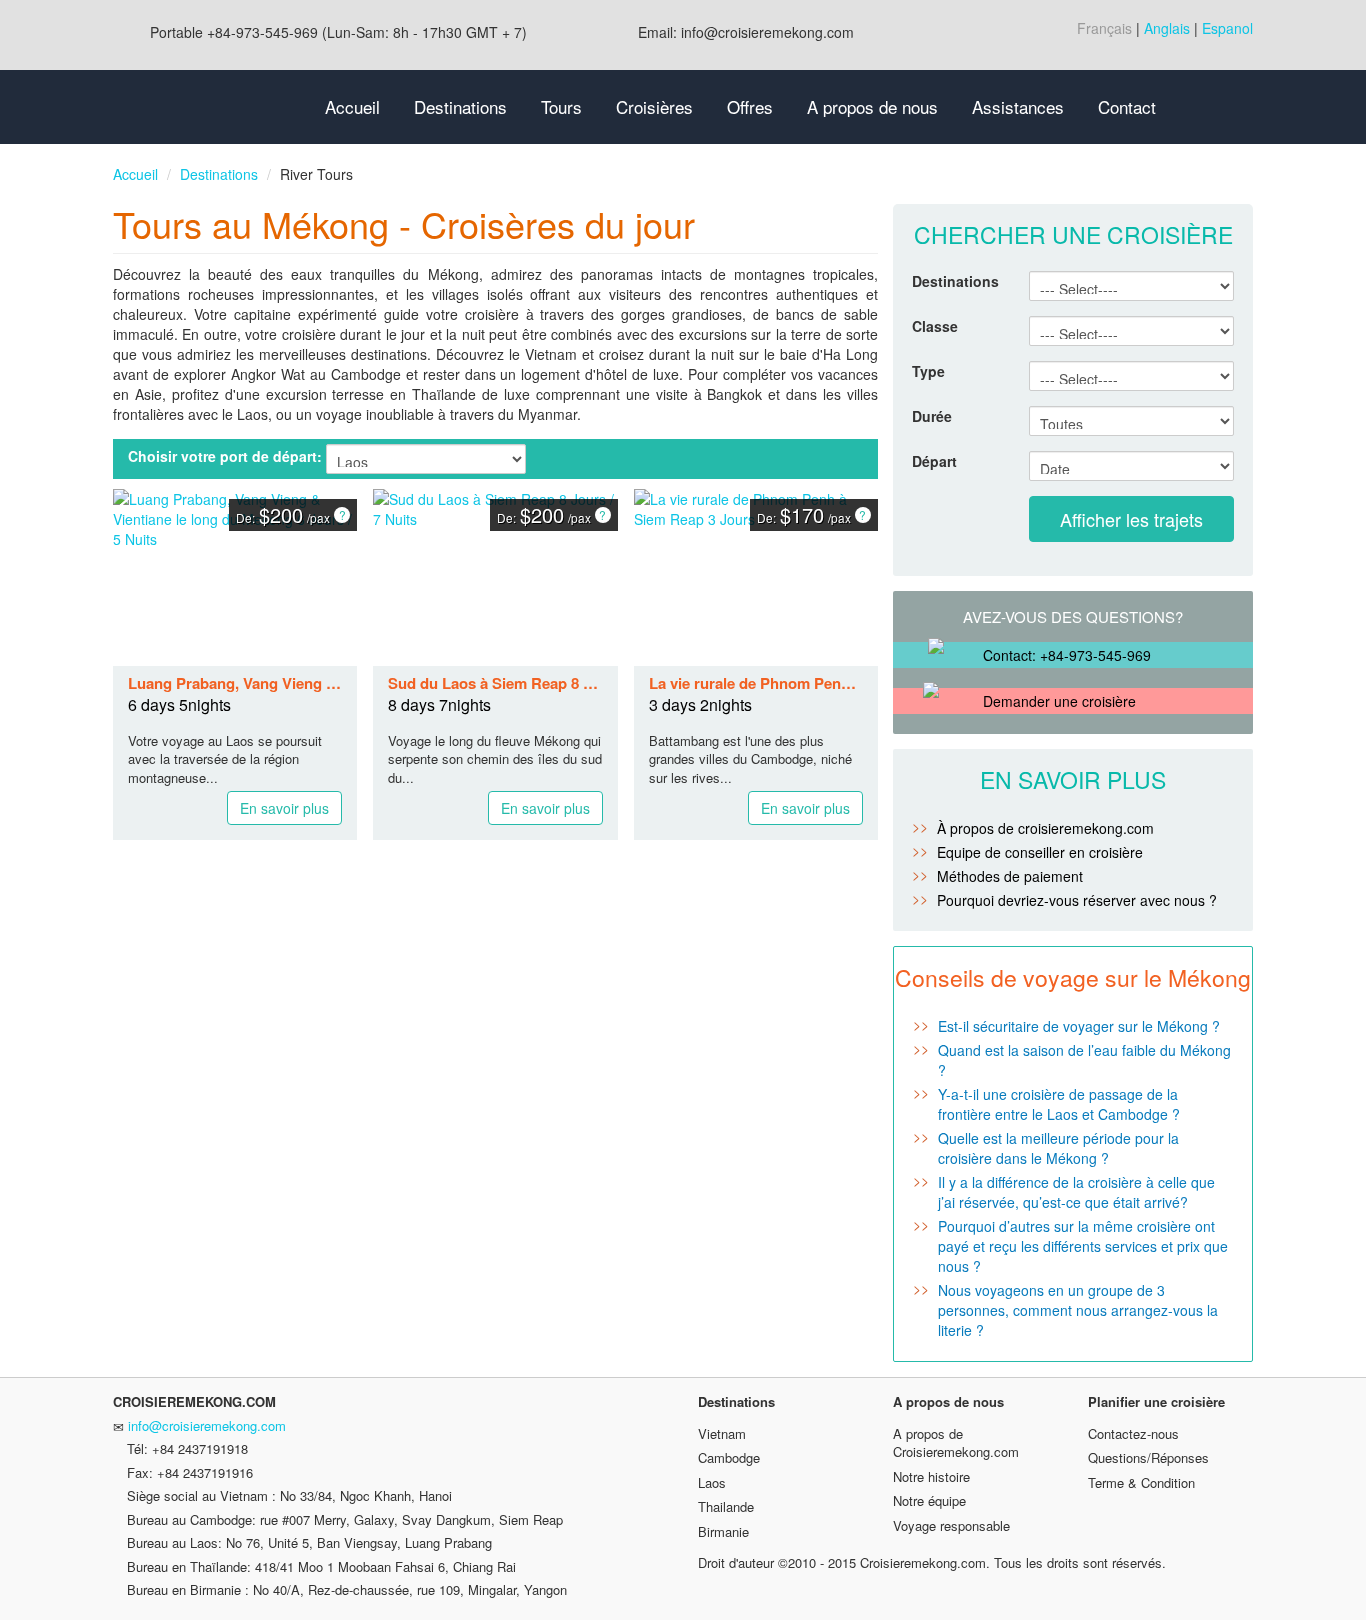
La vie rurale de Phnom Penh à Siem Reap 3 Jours (756, 683)
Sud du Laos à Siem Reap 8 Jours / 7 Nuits (495, 683)
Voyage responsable (951, 1525)
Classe (935, 326)
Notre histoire (931, 1476)
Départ (934, 461)
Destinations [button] (460, 106)
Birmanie (723, 1531)
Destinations (219, 174)
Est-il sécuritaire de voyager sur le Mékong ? (1079, 1026)
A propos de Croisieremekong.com (956, 1443)
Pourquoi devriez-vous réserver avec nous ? (1077, 900)
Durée (932, 416)
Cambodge (729, 1457)
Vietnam (722, 1433)
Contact (1127, 106)
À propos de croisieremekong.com (1045, 828)
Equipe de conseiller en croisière (1040, 852)
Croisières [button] (654, 106)
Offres (750, 106)
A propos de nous (872, 106)
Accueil (352, 106)
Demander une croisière (1059, 701)
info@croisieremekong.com (207, 1425)
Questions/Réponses (1148, 1457)
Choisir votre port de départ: (225, 456)
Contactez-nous (1133, 1433)
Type (928, 371)
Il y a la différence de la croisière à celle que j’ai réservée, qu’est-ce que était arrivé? (1076, 1192)
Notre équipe (929, 1500)
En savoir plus (284, 808)
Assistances (1018, 106)
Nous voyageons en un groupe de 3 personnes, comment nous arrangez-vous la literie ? (1078, 1310)
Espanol (1227, 28)
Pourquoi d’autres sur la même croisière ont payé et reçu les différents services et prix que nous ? (1083, 1246)
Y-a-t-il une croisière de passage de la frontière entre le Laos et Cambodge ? (1059, 1104)
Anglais (1167, 28)
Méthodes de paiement (1010, 876)
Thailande (726, 1506)
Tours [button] (561, 106)
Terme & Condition (1141, 1482)
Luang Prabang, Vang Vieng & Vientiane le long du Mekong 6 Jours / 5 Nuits (235, 683)
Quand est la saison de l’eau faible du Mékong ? (1084, 1060)
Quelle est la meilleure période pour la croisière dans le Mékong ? (1058, 1148)
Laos (712, 1482)
